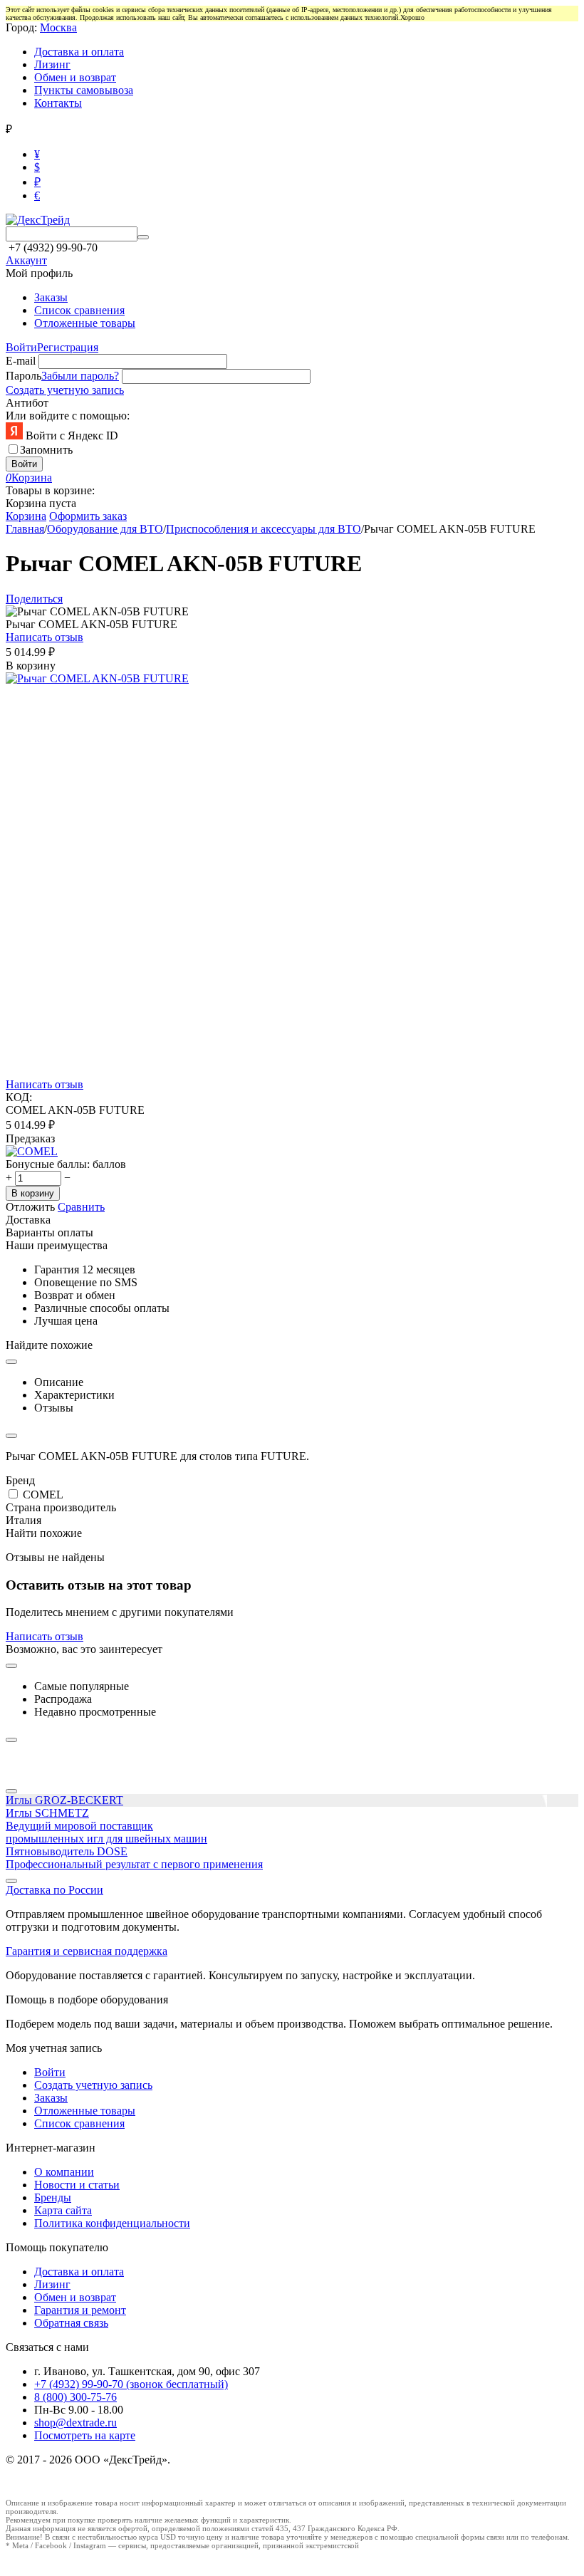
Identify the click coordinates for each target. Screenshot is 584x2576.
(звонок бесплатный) (131, 2384)
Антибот (27, 403)
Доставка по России (54, 1890)
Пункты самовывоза (84, 90)
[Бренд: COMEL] (32, 1151)
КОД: (19, 1097)
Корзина (26, 516)
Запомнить (46, 450)
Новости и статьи (77, 2185)
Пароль (24, 376)
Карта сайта (63, 2210)
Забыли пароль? (80, 376)
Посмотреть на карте (85, 2435)
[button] (34, 599)
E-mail (21, 361)
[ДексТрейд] (38, 220)
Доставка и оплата (79, 52)
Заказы (51, 297)
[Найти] (143, 237)
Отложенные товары (85, 323)
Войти (21, 347)
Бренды (53, 2197)
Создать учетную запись (65, 390)
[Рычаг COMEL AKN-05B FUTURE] (97, 678)
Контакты (58, 103)
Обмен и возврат (75, 77)
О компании (64, 2172)
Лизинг (52, 64)
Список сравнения (79, 310)
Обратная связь (71, 2323)
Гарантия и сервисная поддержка (87, 1951)
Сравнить (81, 1207)
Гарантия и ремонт (80, 2310)
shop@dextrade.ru (75, 2423)
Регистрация (68, 347)
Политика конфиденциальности (112, 2223)
